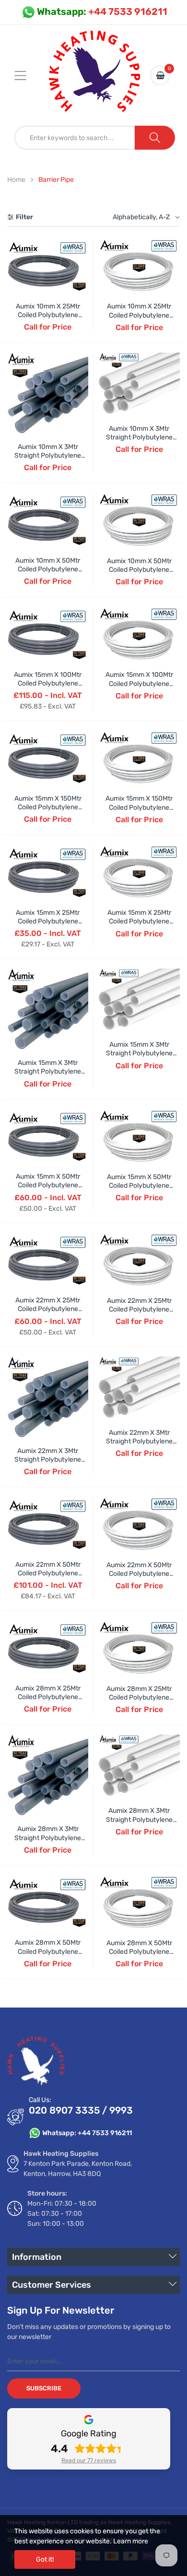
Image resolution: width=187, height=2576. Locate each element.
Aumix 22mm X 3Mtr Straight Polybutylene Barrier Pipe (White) (139, 1441)
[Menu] (26, 75)
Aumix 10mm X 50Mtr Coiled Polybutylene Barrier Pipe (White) (139, 570)
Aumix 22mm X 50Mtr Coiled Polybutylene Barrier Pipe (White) (139, 1574)
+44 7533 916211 (102, 12)
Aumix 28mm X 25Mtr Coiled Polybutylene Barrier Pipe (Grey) (48, 1697)
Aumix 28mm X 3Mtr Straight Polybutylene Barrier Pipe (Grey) (48, 1837)
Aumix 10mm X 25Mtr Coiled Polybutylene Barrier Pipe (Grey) (48, 315)
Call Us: (40, 2100)
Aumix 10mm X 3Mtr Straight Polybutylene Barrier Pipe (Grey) (48, 455)
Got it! (45, 2559)
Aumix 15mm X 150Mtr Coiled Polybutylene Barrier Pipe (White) (139, 807)
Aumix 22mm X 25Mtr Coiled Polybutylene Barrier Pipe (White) (139, 1309)
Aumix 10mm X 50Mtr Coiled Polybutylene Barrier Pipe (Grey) (48, 569)
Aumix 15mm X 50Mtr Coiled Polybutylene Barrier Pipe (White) (139, 1186)
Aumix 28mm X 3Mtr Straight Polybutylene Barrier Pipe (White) (139, 1819)
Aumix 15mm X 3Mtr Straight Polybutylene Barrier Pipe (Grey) (48, 1071)
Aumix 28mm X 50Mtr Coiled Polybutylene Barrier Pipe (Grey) (48, 1951)
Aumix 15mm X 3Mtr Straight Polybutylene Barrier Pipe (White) (139, 1053)
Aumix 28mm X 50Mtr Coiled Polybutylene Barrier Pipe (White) (139, 1952)
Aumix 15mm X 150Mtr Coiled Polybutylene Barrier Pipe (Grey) (48, 807)
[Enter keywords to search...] (155, 138)
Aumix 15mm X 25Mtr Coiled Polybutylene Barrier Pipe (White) (139, 921)
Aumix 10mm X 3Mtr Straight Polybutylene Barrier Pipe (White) (139, 437)
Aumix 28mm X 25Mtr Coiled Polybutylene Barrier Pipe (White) (139, 1697)
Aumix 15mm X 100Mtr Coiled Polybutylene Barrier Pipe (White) (139, 683)
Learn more (131, 2541)
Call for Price (48, 327)
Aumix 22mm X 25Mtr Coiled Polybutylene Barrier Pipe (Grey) (48, 1309)
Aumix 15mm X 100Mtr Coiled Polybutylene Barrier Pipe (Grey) (48, 683)
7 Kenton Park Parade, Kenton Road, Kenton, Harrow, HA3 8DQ (78, 2169)
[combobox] (75, 138)
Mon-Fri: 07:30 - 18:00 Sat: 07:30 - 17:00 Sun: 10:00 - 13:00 (62, 2214)
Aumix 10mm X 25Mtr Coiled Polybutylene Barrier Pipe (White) (139, 315)
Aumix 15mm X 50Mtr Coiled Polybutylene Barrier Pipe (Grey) (48, 1185)
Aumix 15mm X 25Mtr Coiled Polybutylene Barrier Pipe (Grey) (48, 921)
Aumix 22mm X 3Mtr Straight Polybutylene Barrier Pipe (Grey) (48, 1459)
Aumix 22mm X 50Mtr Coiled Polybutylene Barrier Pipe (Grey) (48, 1573)
